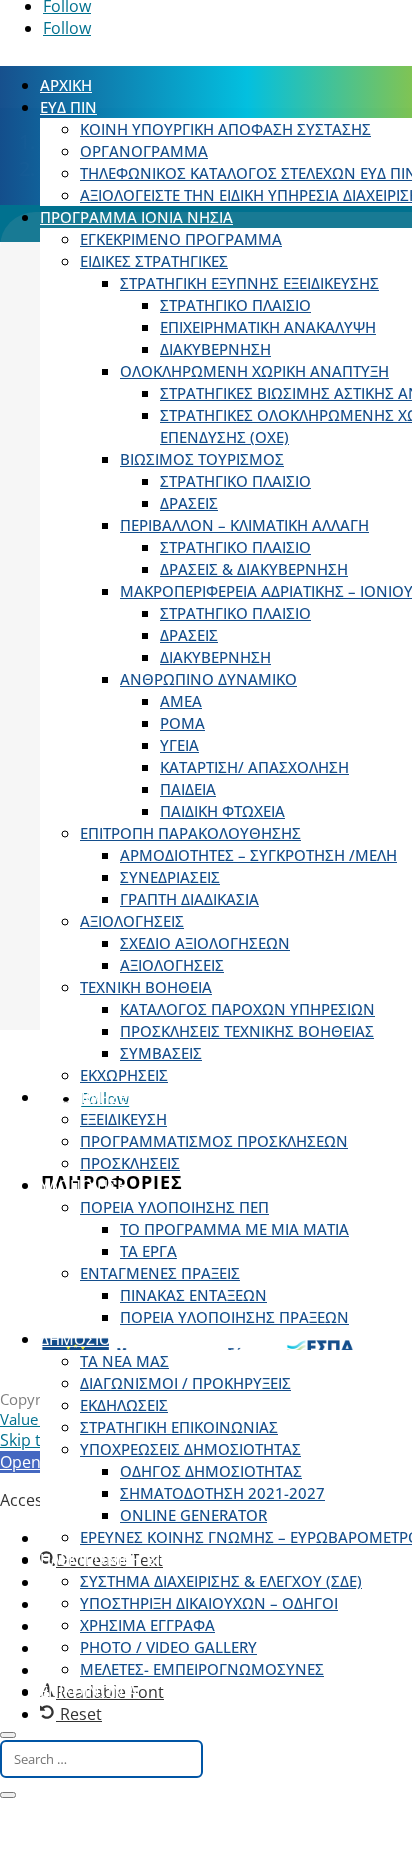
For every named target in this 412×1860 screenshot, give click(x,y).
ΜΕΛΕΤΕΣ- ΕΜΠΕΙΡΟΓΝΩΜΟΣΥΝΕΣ (202, 1669)
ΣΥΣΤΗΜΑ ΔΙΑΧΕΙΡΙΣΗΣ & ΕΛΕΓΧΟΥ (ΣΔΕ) (221, 1581)
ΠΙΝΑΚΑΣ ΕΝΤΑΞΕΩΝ (193, 1295)
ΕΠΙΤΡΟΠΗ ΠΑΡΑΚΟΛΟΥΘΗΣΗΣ (190, 833)
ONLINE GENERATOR (193, 1515)
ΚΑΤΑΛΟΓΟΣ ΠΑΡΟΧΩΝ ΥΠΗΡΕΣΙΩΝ (247, 1009)
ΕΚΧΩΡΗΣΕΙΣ (124, 1075)
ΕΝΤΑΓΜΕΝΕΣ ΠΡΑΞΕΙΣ (160, 1273)
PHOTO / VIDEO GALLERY (168, 1647)
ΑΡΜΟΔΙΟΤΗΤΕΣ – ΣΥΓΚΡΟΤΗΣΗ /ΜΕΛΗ (258, 855)
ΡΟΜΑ (182, 723)
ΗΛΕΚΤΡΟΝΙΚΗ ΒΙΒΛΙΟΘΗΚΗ (139, 1559)
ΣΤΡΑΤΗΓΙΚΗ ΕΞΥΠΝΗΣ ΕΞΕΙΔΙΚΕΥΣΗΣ (249, 283)
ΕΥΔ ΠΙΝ (68, 107)
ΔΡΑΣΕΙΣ (189, 503)
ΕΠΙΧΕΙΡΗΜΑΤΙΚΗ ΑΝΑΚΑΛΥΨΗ (268, 327)
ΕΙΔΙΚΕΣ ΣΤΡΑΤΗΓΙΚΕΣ (154, 261)
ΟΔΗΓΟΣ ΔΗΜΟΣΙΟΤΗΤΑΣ (211, 1471)
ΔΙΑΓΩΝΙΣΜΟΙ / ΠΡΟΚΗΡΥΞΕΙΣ (185, 1383)
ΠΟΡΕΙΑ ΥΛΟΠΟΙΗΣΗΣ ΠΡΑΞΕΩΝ (234, 1317)
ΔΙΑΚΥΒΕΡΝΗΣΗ (215, 349)
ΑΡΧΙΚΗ (66, 85)
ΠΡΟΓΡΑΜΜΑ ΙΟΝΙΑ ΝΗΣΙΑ (136, 217)
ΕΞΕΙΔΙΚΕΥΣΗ (123, 1119)
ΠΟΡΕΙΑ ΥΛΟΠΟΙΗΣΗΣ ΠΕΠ (174, 1207)
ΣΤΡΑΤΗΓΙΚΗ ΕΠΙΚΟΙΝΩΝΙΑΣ (179, 1427)
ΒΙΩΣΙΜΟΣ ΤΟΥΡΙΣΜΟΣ (202, 459)
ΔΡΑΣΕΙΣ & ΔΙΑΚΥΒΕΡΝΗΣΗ (254, 569)
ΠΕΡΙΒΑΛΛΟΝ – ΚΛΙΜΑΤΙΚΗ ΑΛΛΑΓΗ (244, 525)
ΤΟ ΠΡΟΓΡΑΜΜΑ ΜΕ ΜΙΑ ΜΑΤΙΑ (234, 1229)
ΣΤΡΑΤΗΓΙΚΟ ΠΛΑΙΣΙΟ (235, 305)
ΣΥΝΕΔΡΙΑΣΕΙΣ (170, 877)
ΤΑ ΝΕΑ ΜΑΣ (124, 1361)
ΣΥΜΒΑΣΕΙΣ (161, 1053)
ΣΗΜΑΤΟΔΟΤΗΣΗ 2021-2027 (222, 1493)
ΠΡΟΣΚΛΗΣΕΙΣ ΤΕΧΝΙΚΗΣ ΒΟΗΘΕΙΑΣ (247, 1031)
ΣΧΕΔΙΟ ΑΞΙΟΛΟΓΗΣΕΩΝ (205, 943)
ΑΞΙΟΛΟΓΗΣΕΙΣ (132, 921)
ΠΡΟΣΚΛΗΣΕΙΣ (90, 1097)
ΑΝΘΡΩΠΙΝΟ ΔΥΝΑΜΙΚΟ (208, 679)
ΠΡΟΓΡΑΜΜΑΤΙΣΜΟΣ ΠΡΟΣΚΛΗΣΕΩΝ (214, 1141)
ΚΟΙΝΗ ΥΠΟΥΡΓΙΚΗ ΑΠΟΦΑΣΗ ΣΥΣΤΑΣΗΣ (225, 129)
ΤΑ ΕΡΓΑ (148, 1251)
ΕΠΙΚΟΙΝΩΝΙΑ (89, 1691)
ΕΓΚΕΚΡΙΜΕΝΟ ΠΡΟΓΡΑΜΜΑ (181, 239)
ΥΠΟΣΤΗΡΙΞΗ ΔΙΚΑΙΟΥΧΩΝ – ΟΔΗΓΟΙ (209, 1603)
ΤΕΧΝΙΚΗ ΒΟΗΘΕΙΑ (146, 987)
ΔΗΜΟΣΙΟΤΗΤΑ (94, 1339)
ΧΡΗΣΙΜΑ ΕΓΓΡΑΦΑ (147, 1625)
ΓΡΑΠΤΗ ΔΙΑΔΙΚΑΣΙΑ (189, 899)
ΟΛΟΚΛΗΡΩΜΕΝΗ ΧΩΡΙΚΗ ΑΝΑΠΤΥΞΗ (254, 371)
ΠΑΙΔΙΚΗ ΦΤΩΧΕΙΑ (222, 811)
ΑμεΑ (181, 701)
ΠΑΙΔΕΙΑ (188, 789)
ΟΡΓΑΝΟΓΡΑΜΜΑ (144, 151)
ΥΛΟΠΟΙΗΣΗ (84, 1185)
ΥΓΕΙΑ (179, 745)
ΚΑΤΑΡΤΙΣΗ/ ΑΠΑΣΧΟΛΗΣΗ (254, 767)
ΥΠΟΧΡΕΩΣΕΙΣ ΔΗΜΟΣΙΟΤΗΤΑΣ (190, 1449)
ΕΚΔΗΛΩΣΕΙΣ (124, 1405)
